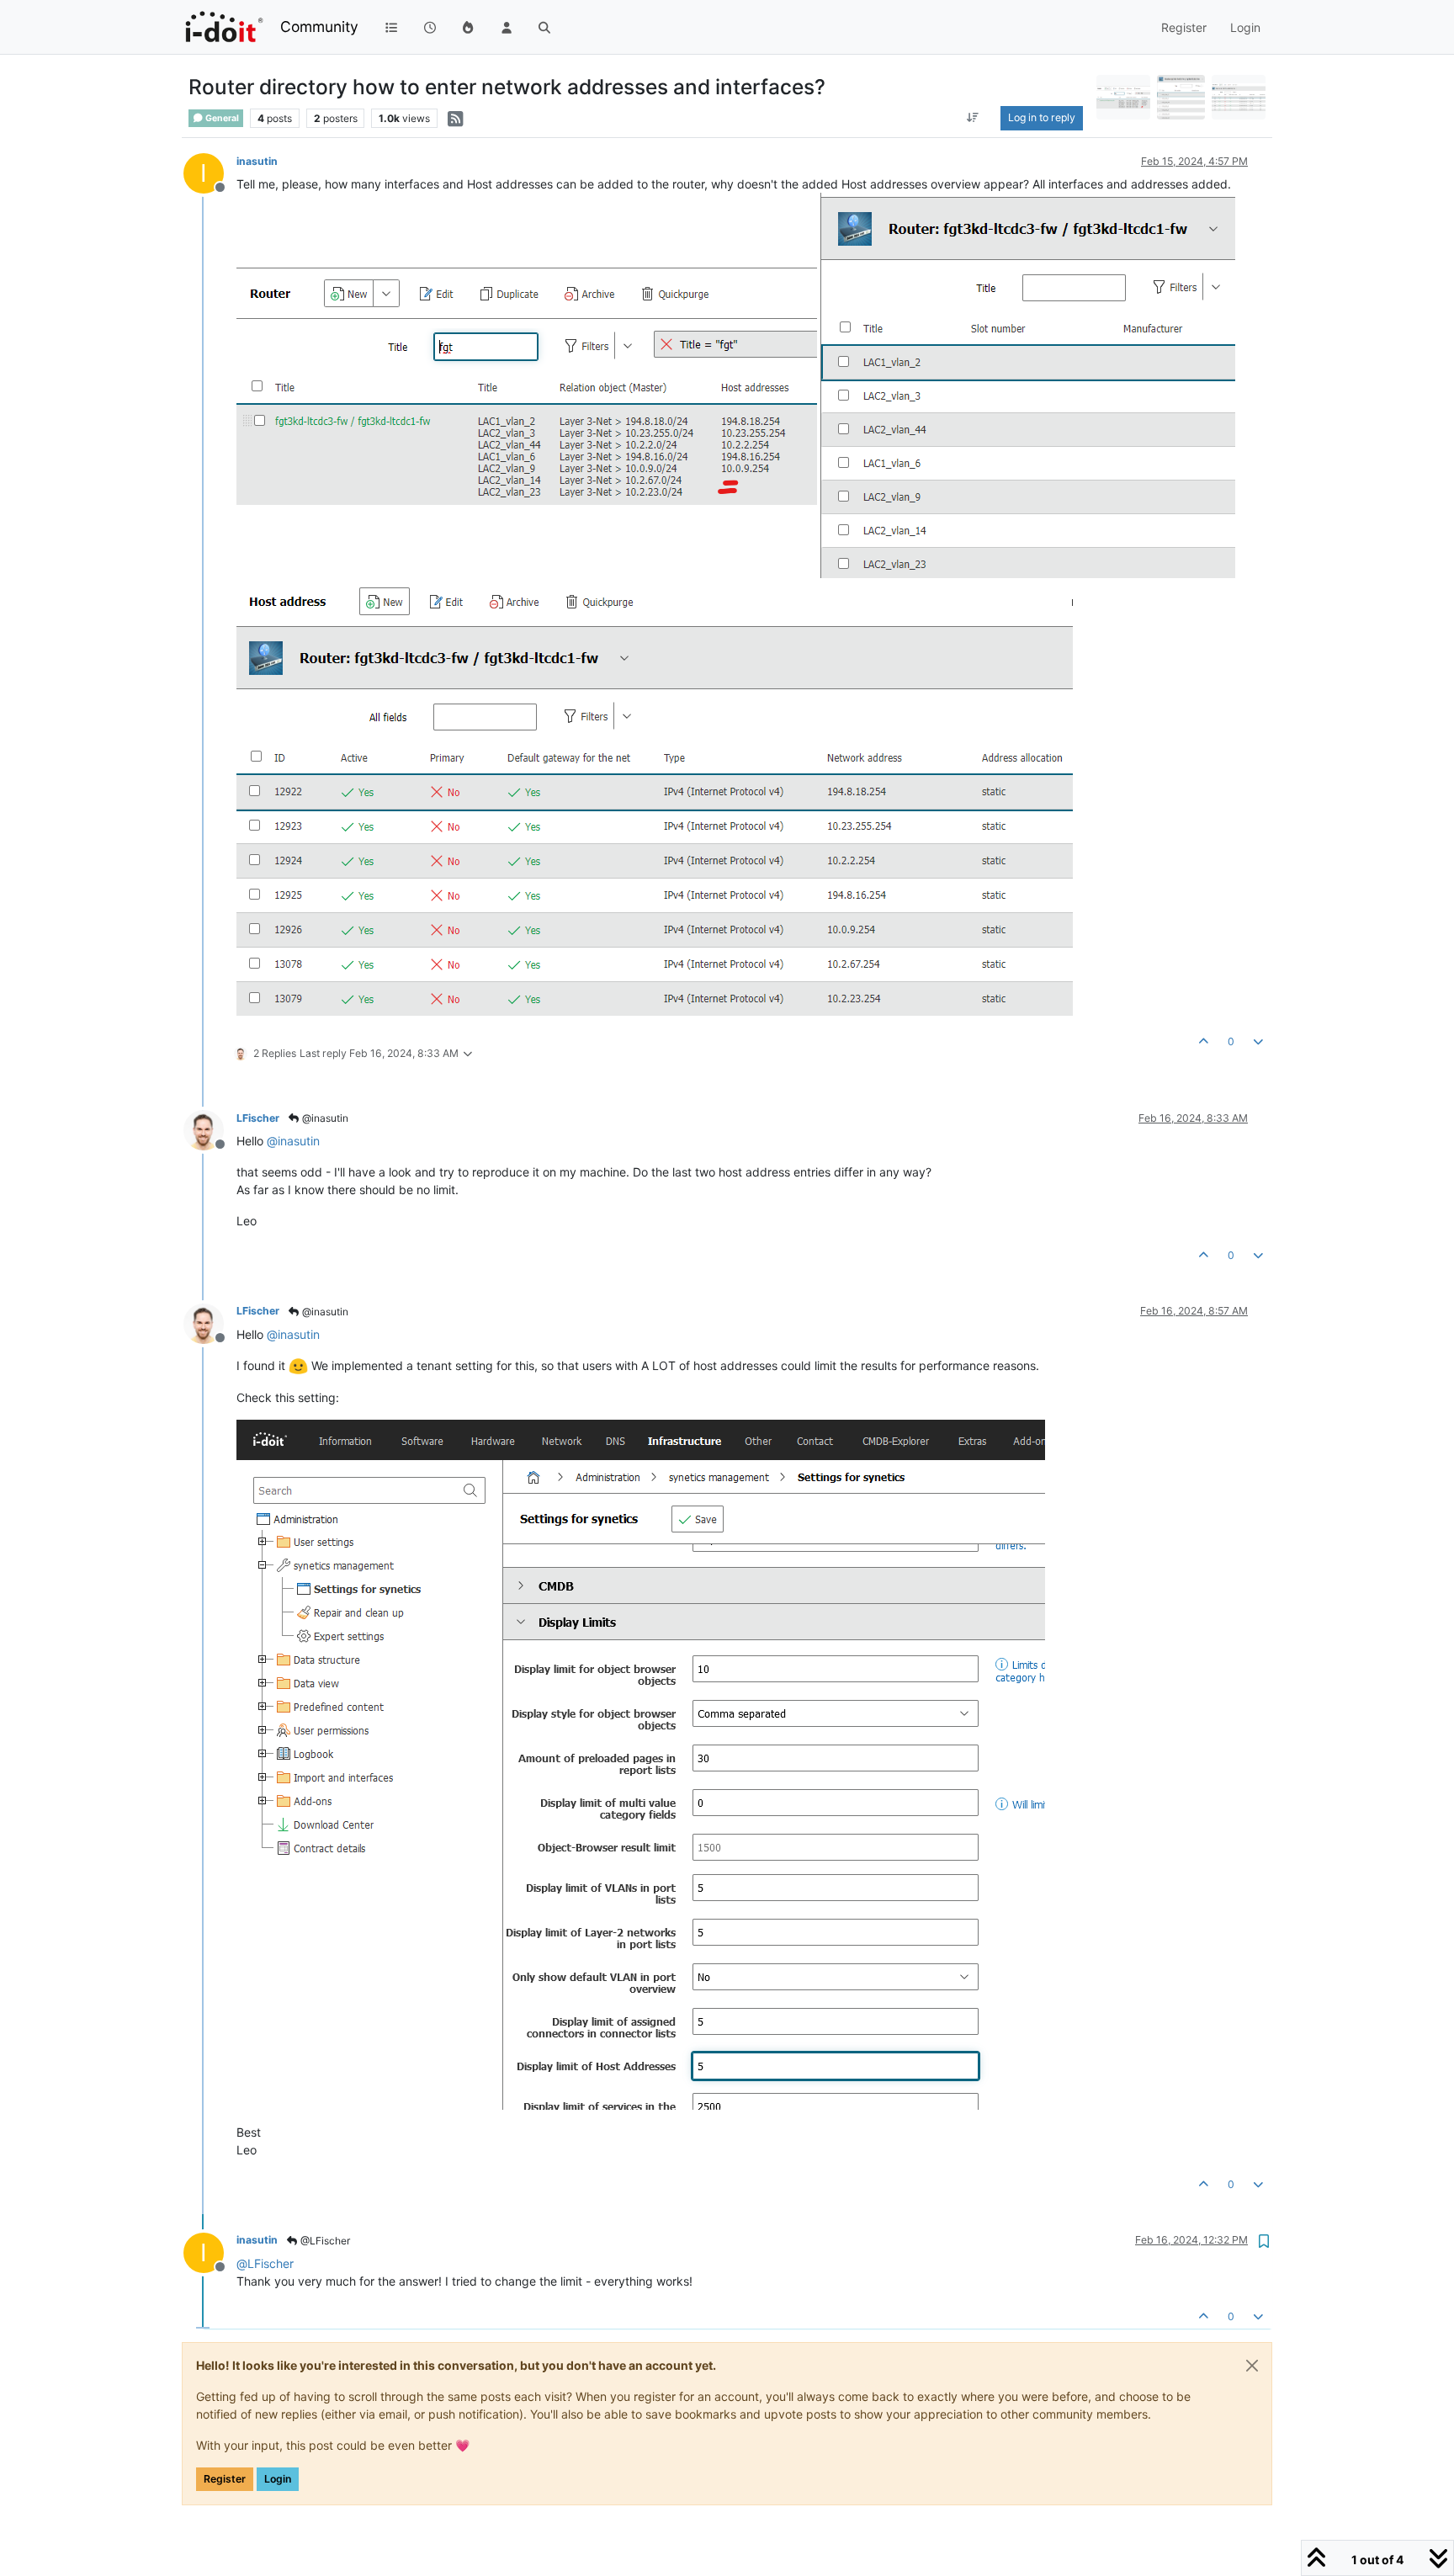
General (221, 118)
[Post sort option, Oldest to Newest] (972, 118)
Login (278, 2479)
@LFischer (324, 2241)
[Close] (1252, 2366)
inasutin (257, 161)
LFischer (258, 1118)
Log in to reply (1042, 117)
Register (225, 2479)
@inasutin (324, 1118)
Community (319, 27)
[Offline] (210, 1129)
